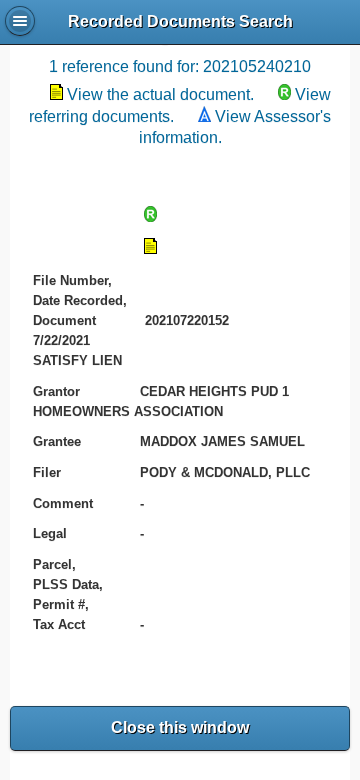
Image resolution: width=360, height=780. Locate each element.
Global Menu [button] (20, 21)
